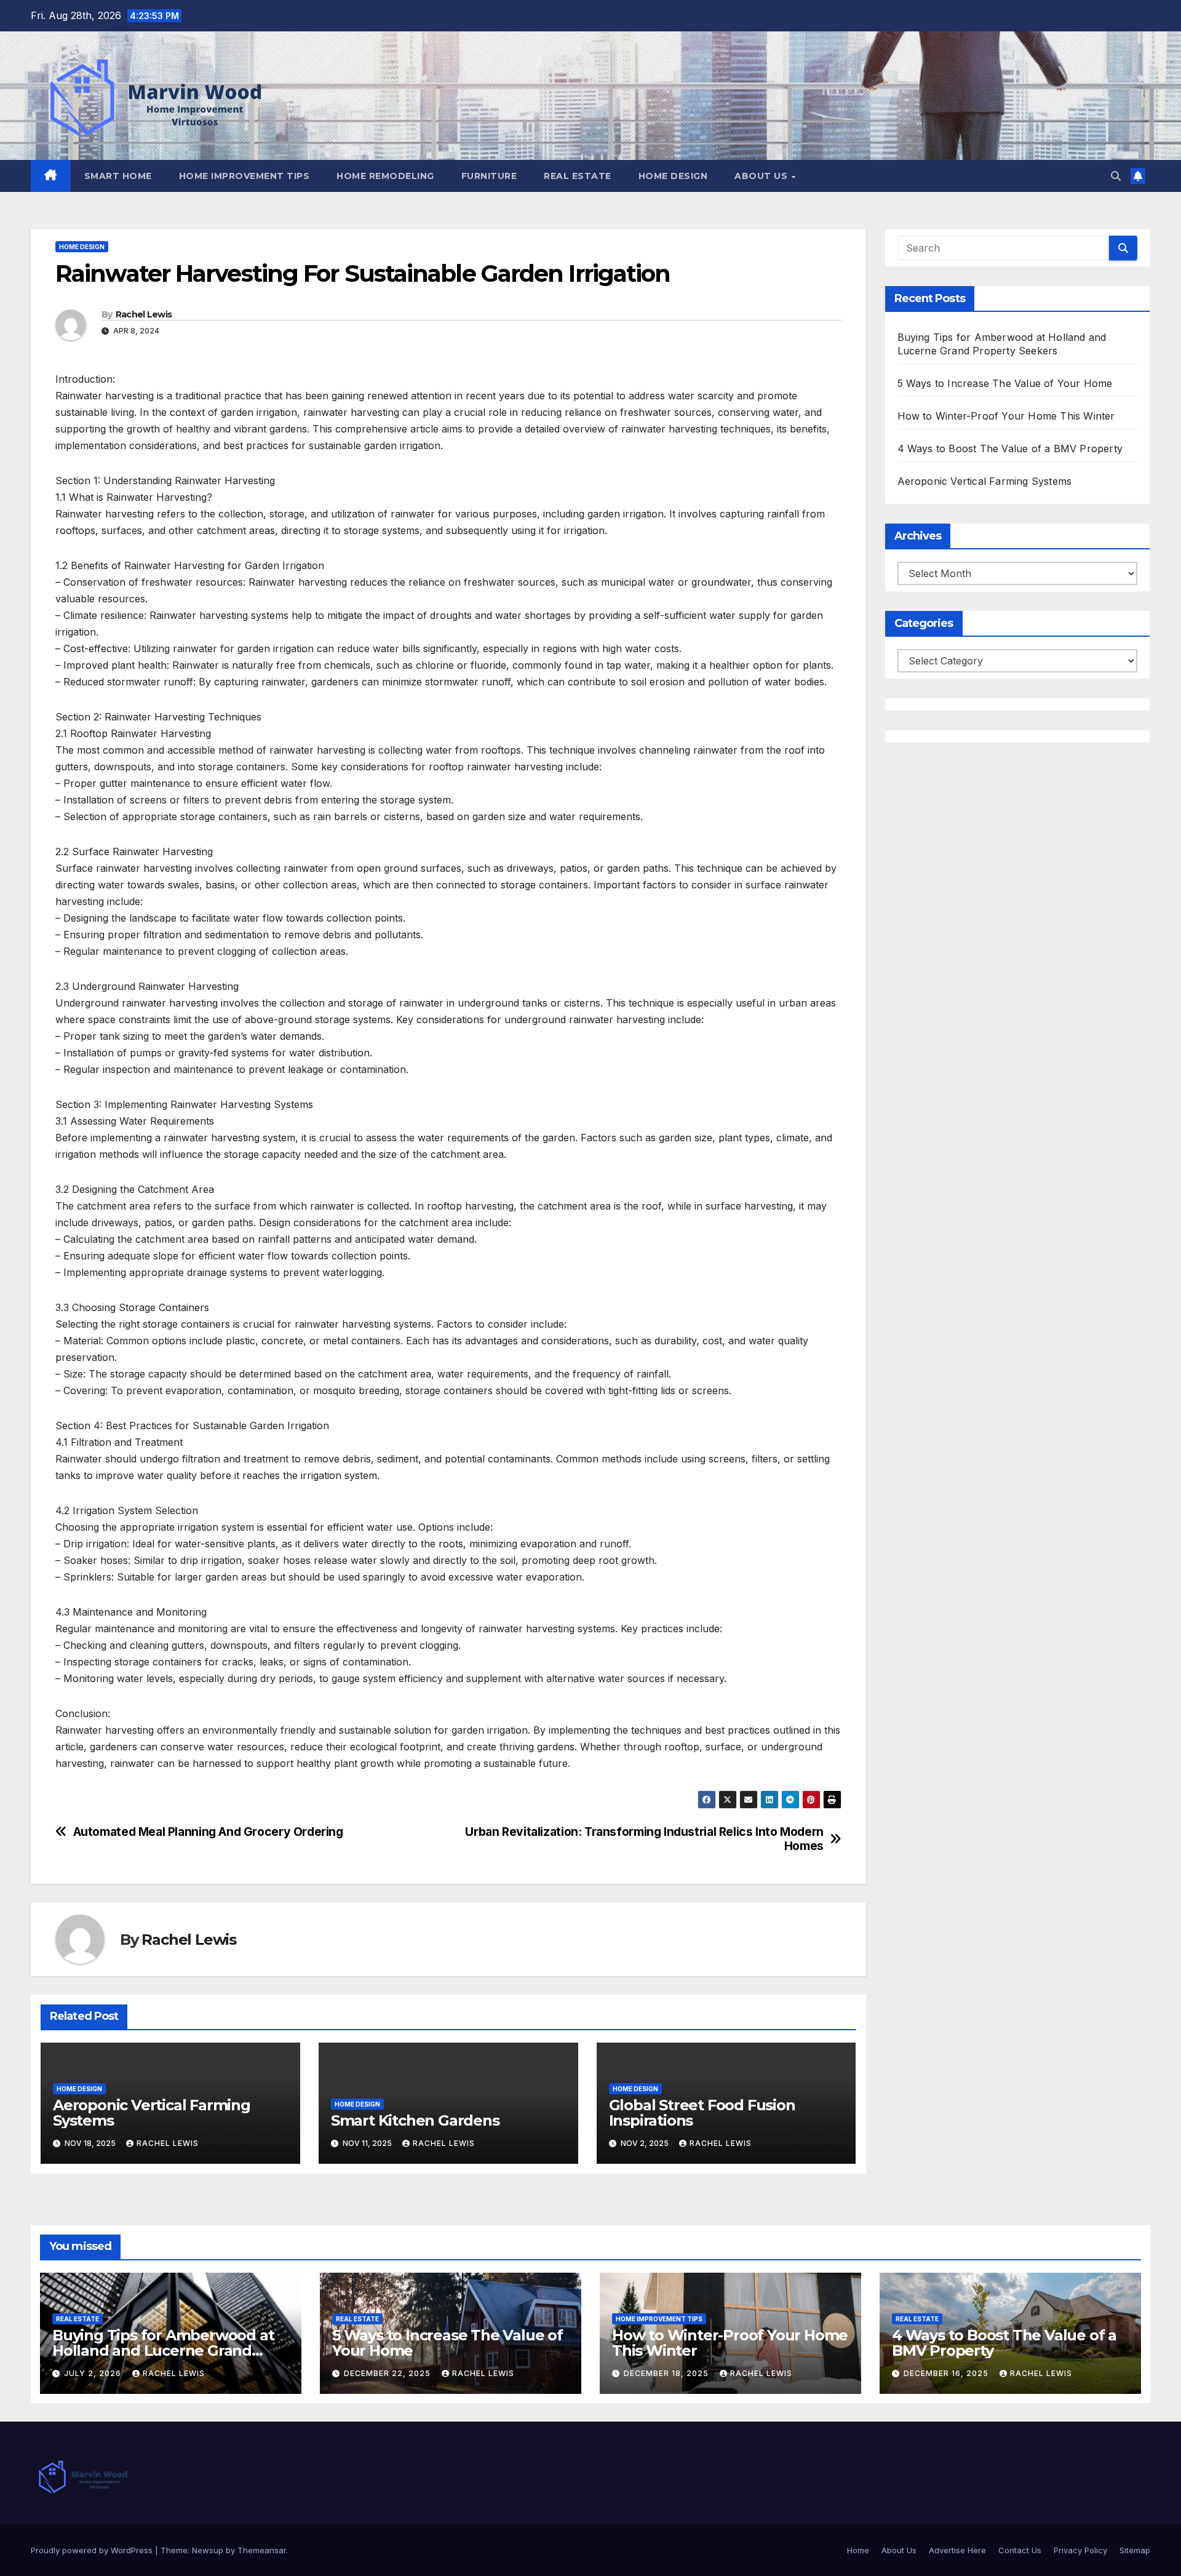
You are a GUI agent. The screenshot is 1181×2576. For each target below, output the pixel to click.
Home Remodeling (385, 176)
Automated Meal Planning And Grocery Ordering (208, 1832)
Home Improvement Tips (245, 176)
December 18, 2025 (667, 2373)
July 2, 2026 (94, 2373)
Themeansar (262, 2550)
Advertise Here (957, 2550)
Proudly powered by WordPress (93, 2550)
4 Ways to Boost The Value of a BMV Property (1010, 449)
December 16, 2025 (947, 2373)
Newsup (208, 2550)
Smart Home (118, 176)
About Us (762, 176)
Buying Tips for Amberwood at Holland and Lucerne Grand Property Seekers (163, 2351)
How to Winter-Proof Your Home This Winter (1006, 416)
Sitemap (1135, 2550)
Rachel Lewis (144, 314)
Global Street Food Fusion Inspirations (702, 2113)
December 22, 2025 (388, 2373)
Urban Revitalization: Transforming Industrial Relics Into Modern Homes (644, 1839)
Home (858, 2550)
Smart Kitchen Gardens (415, 2120)
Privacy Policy (1080, 2550)
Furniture (489, 176)
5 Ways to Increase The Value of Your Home (1005, 383)
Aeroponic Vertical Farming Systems (152, 2113)
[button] (1116, 176)
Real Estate (578, 176)
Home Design (673, 176)
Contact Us (1020, 2550)
